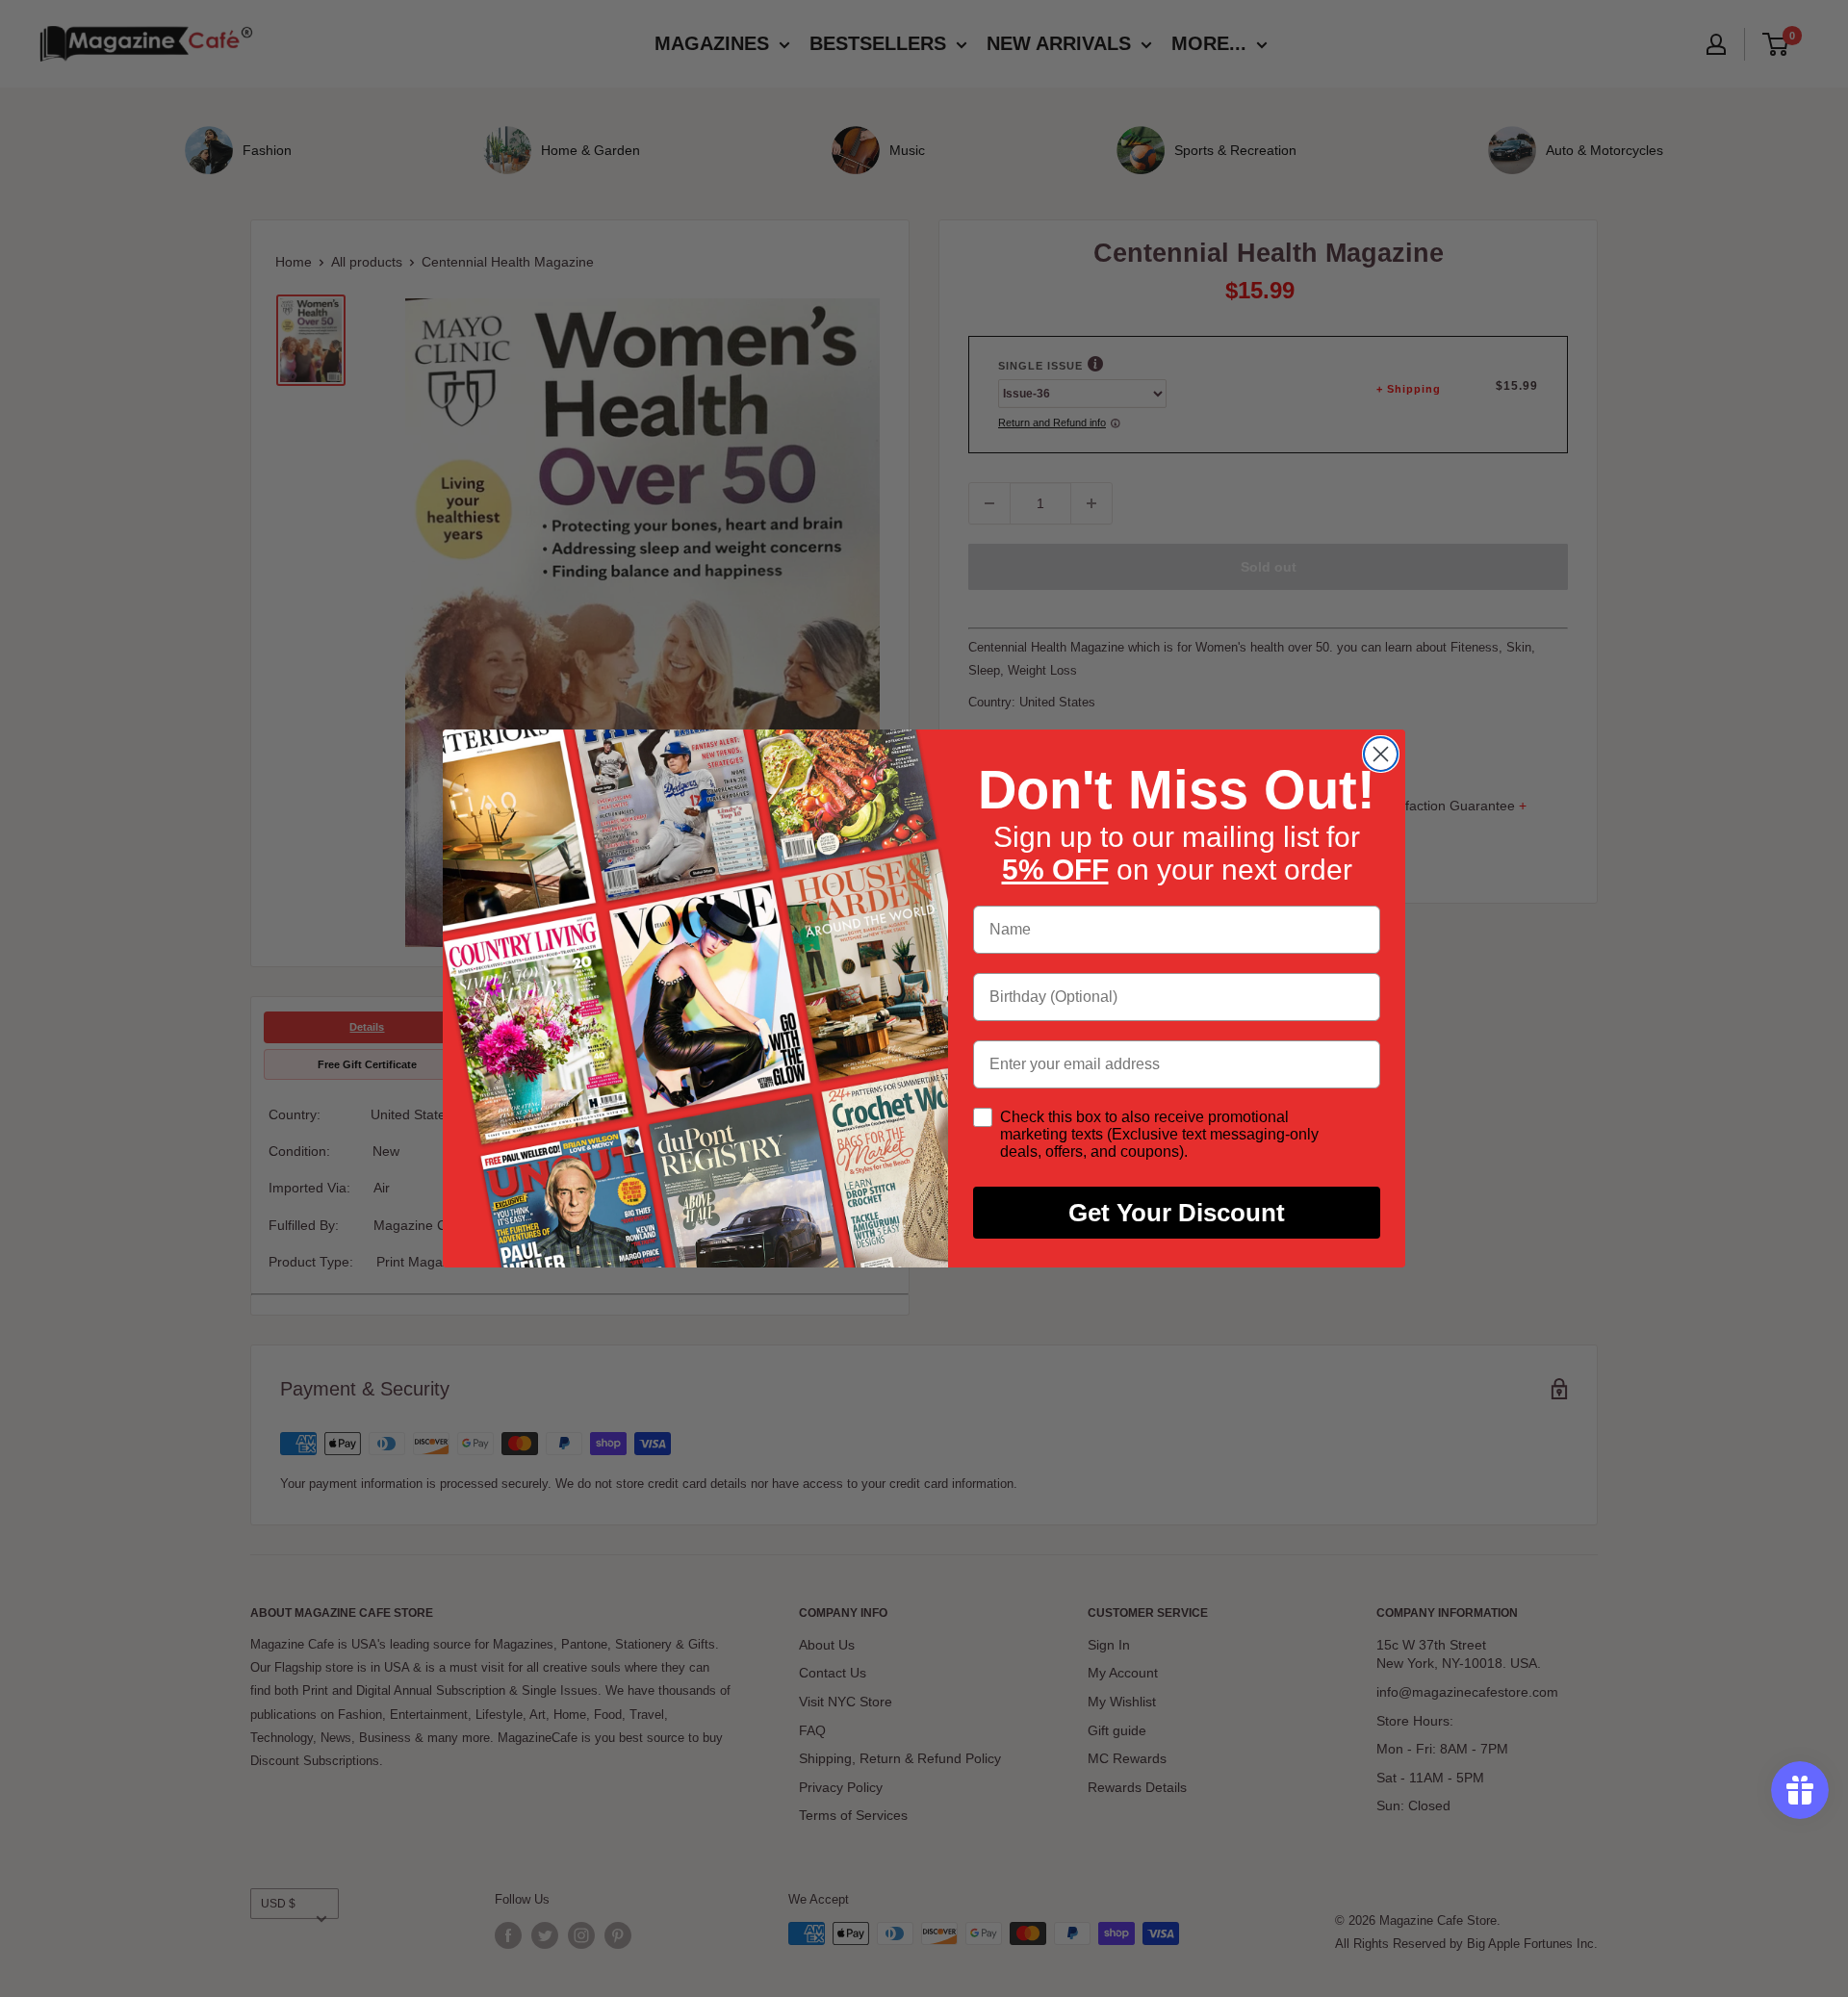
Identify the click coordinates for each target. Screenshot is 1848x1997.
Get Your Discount (1177, 1213)
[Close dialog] (1381, 754)
